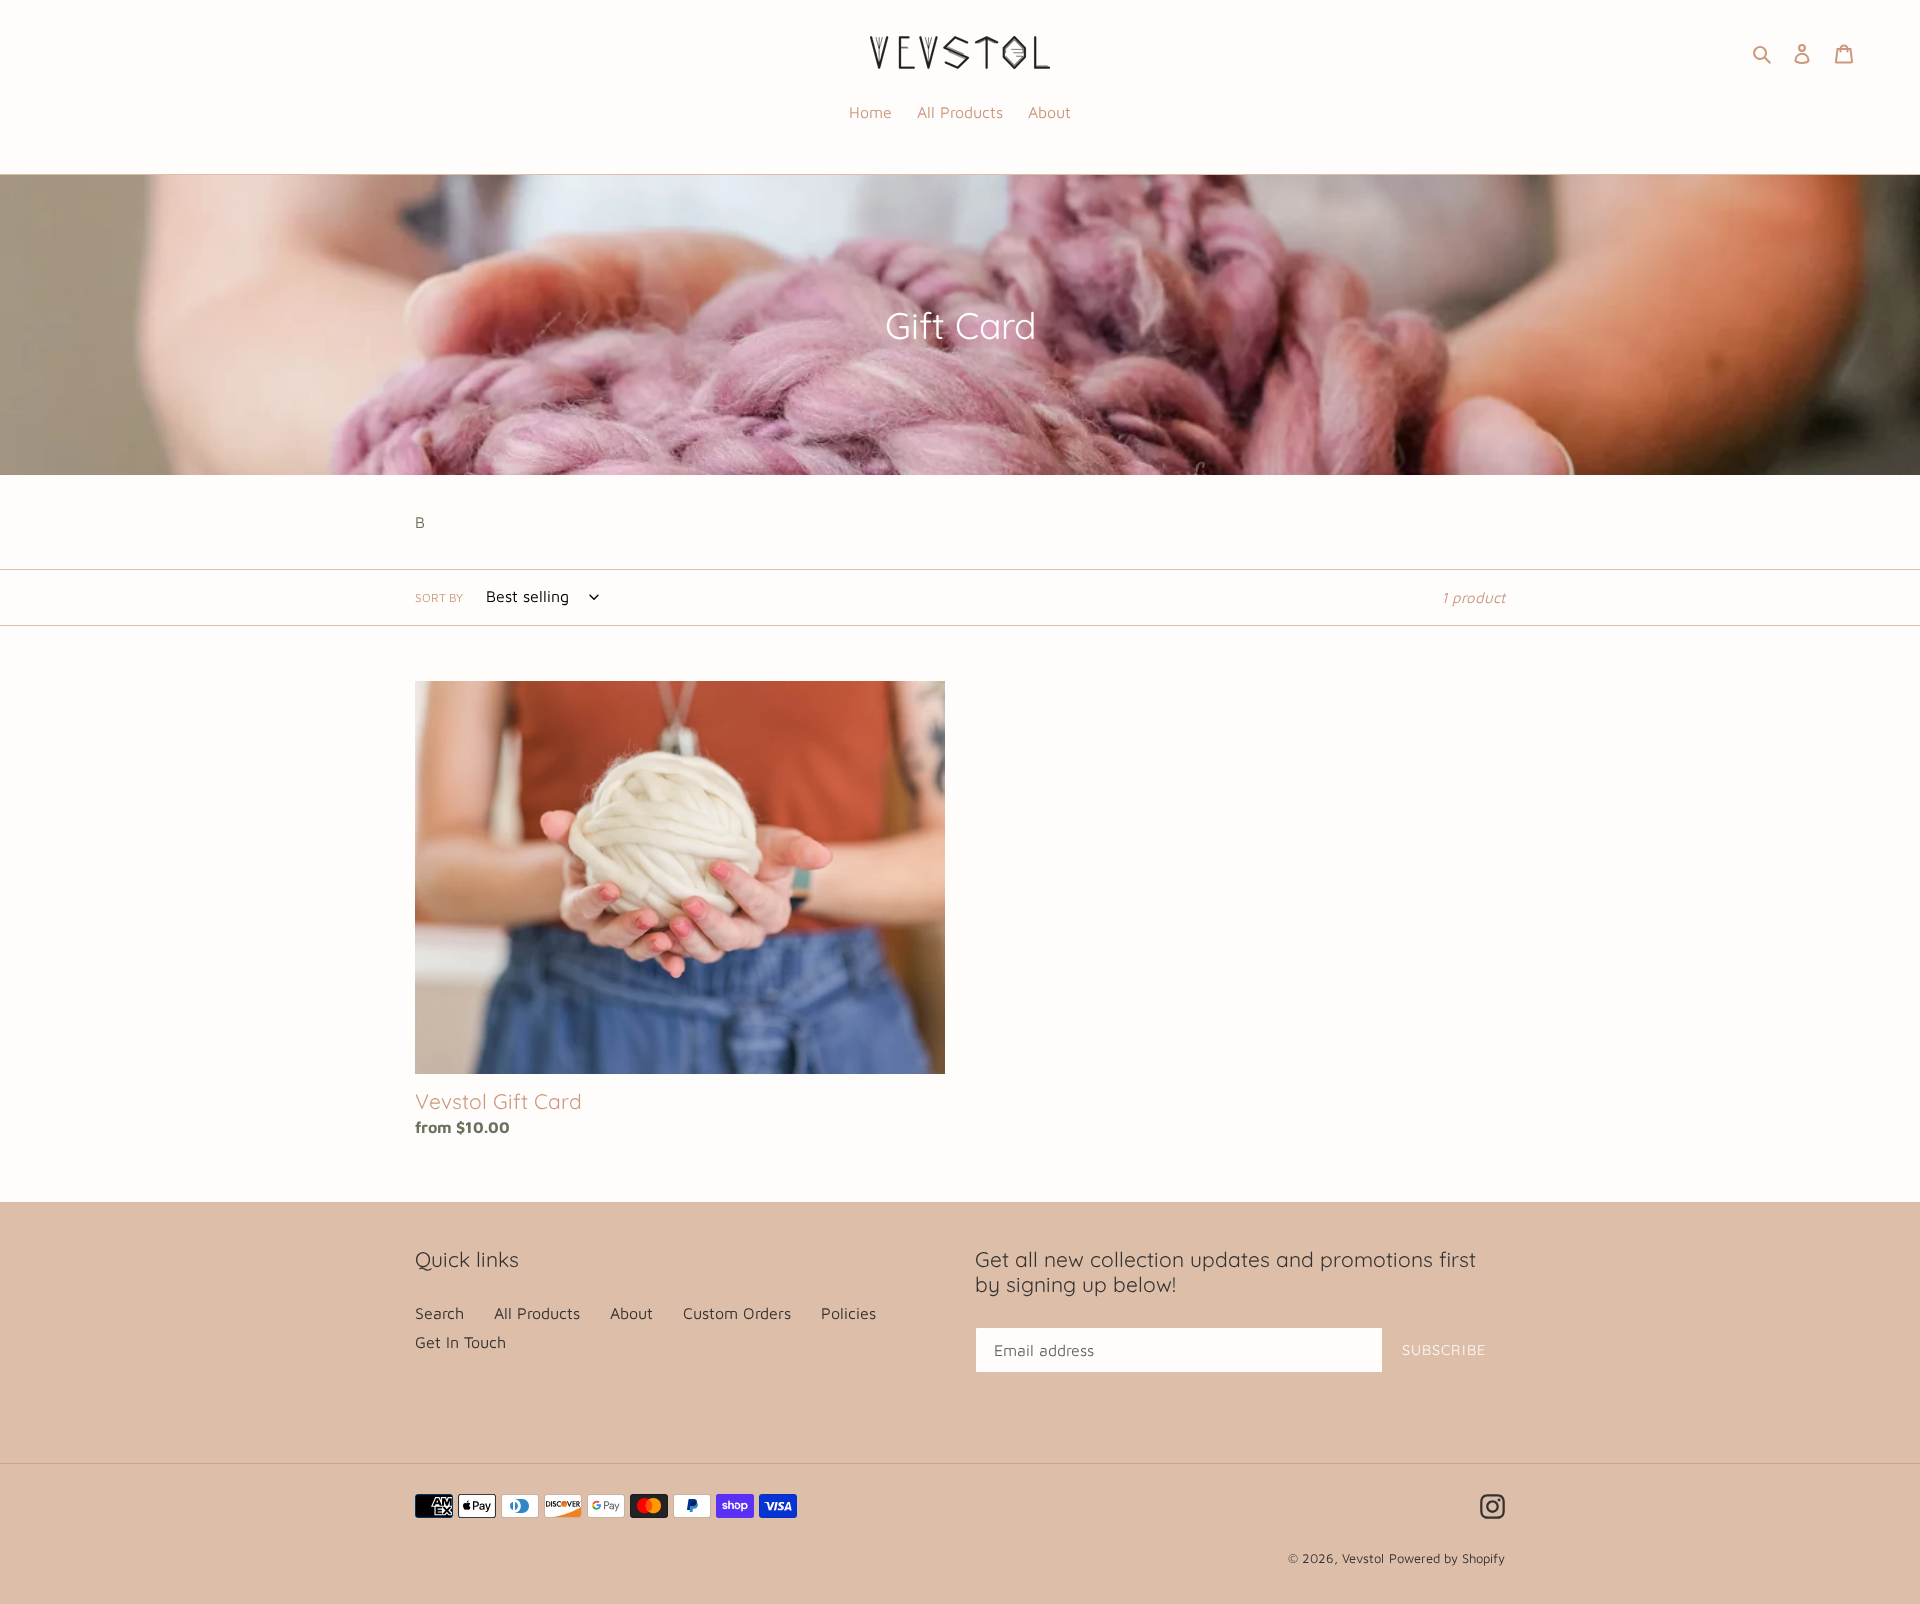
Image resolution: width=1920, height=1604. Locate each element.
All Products (537, 1313)
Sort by (439, 597)
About (631, 1313)
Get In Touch (460, 1342)
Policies (848, 1313)
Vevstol (1363, 1558)
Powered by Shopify (1447, 1558)
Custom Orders (737, 1313)
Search (439, 1313)
